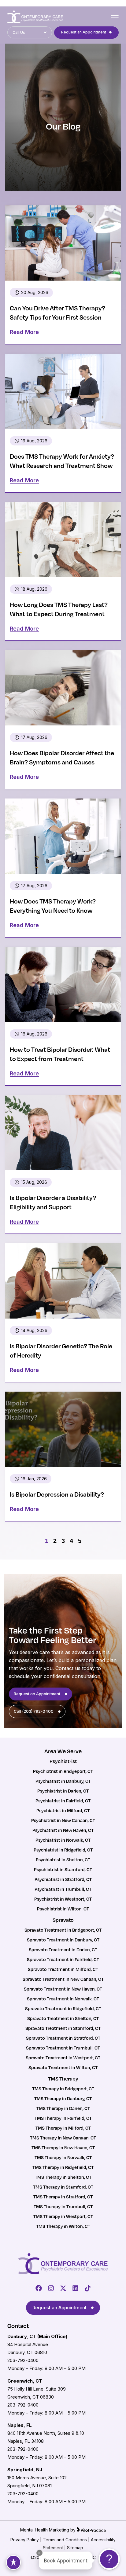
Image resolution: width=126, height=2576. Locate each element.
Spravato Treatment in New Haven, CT (63, 1989)
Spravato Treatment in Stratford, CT (63, 2038)
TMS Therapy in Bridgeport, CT (63, 2088)
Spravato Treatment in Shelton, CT (63, 2018)
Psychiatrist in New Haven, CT (63, 1830)
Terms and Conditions (65, 2540)
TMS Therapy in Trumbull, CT (63, 2206)
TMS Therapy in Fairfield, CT (63, 2118)
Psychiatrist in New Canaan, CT (63, 1820)
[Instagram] (51, 2288)
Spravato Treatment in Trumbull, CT (63, 2048)
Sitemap (75, 2548)
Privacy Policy (25, 2540)
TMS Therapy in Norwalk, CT (63, 2157)
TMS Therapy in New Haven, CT (63, 2147)
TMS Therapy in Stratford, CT (63, 2197)
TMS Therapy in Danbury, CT (63, 2098)
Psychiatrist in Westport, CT (63, 1899)
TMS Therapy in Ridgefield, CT (63, 2167)
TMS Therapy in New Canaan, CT (63, 2138)
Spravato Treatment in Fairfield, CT (63, 1959)
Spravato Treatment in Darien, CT (63, 1949)
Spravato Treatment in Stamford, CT (63, 2028)
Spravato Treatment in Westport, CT (63, 2057)
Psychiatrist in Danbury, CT (63, 1781)
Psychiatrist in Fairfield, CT (63, 1801)
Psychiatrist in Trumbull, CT (63, 1889)
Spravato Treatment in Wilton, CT (63, 2067)
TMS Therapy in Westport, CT (63, 2216)
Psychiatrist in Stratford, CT (63, 1879)
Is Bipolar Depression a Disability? (57, 1494)
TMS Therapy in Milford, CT (63, 2128)
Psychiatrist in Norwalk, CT (63, 1840)
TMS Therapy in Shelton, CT (63, 2177)
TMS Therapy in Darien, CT (63, 2108)
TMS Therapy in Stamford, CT (63, 2187)
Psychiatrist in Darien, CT (63, 1791)
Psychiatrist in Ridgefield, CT (63, 1850)
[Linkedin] (75, 2288)
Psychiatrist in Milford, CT (63, 1810)
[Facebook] (39, 2288)
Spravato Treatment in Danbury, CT (63, 1940)
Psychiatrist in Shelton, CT (63, 1859)
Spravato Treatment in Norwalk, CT (63, 1999)
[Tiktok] (88, 2288)
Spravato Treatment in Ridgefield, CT (63, 2008)
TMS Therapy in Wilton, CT (63, 2226)
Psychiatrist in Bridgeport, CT (63, 1771)
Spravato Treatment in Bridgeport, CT (63, 1930)
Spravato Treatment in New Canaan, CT (63, 1979)
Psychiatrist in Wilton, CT (63, 1909)
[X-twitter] (63, 2288)
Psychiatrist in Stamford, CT (63, 1869)
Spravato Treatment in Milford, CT (63, 1969)
